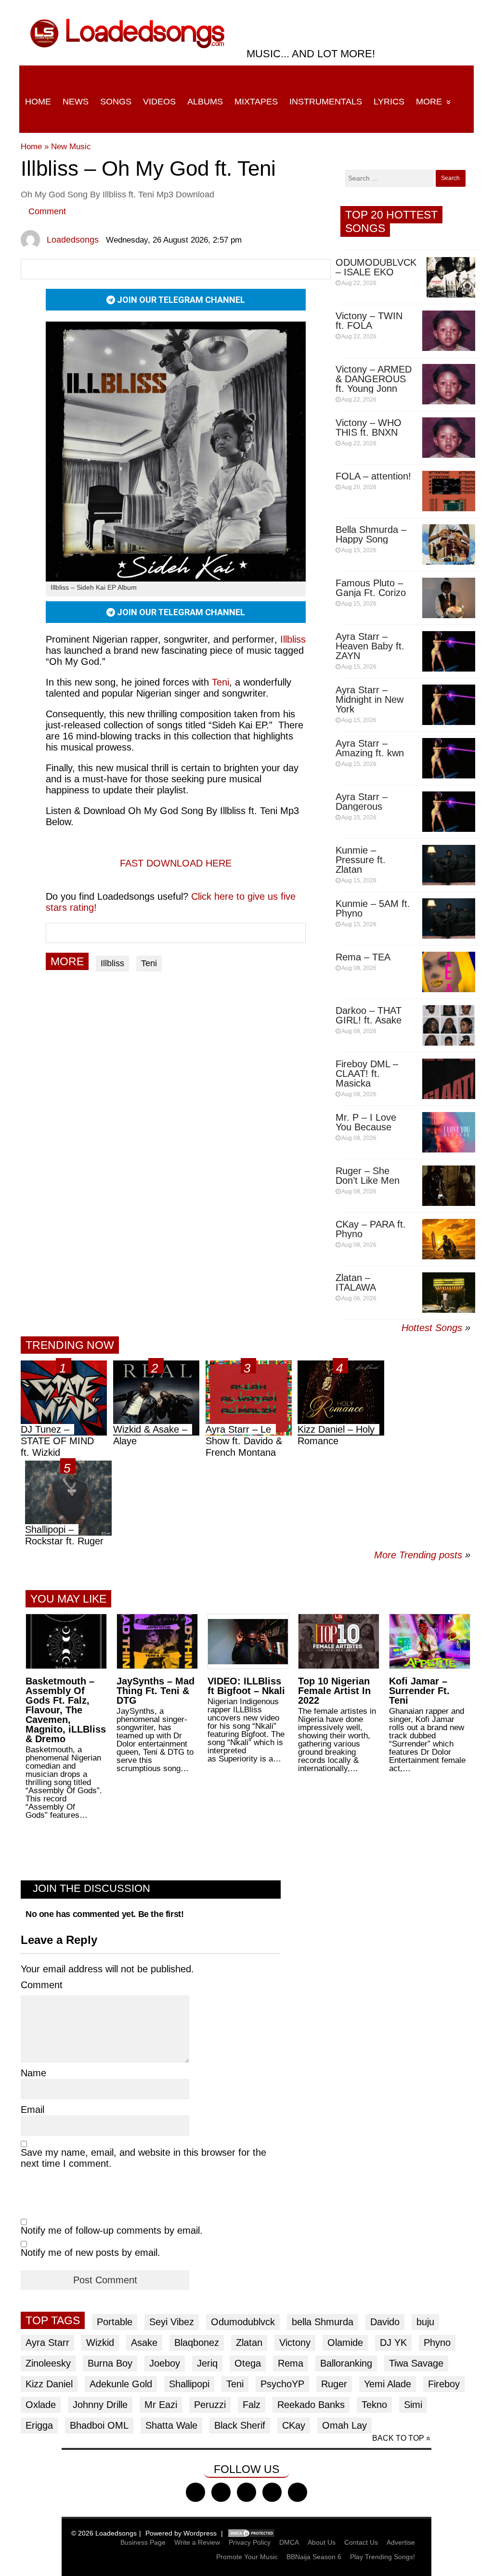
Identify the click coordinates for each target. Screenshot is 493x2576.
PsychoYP (282, 2384)
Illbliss (112, 963)
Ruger (334, 2384)
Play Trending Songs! (383, 2557)
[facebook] (195, 2492)
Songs (116, 102)
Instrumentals (326, 102)
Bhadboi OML (99, 2425)
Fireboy (444, 2384)
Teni (221, 682)
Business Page (143, 2542)
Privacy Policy (250, 2542)
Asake (144, 2343)
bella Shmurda (323, 2322)
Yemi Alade (388, 2384)
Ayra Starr (47, 2343)
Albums (205, 102)
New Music (71, 147)
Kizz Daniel (49, 2384)
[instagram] (246, 2492)
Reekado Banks (311, 2405)
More (429, 102)
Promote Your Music (247, 2557)
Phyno (437, 2343)
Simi (413, 2405)
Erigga (39, 2425)
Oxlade (41, 2405)
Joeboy (165, 2363)
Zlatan (249, 2343)
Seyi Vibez (172, 2322)
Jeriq (207, 2363)
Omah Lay (344, 2425)
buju (425, 2322)
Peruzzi (210, 2405)
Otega (248, 2363)
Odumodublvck (243, 2322)
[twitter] (221, 2492)
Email (32, 2110)
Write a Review (197, 2542)
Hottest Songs (432, 1328)
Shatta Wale (171, 2425)
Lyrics (389, 102)
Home (38, 102)
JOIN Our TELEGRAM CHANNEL (180, 300)
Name (33, 2073)
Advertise (401, 2542)
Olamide (345, 2343)
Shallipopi (189, 2384)
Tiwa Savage (416, 2363)
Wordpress (200, 2533)
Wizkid (100, 2343)
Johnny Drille (100, 2405)
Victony (295, 2343)
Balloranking (346, 2363)
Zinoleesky (48, 2363)
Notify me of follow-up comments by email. (112, 2230)
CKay (294, 2425)
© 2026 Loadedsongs (104, 2533)
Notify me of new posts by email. (91, 2252)
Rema (291, 2363)
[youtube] (272, 2492)
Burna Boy (110, 2363)
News (76, 102)
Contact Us (361, 2542)
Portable (115, 2322)
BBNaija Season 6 (314, 2557)
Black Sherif (240, 2425)
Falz (252, 2405)
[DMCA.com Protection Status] (251, 2533)
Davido (385, 2322)
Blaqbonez (197, 2343)
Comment (47, 211)
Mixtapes (256, 102)
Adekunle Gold (121, 2384)
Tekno (374, 2405)
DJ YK (393, 2343)
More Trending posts (422, 1555)
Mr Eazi (161, 2405)
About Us (322, 2542)
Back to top (398, 2438)
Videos (159, 102)
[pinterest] (298, 2492)
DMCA (289, 2542)
